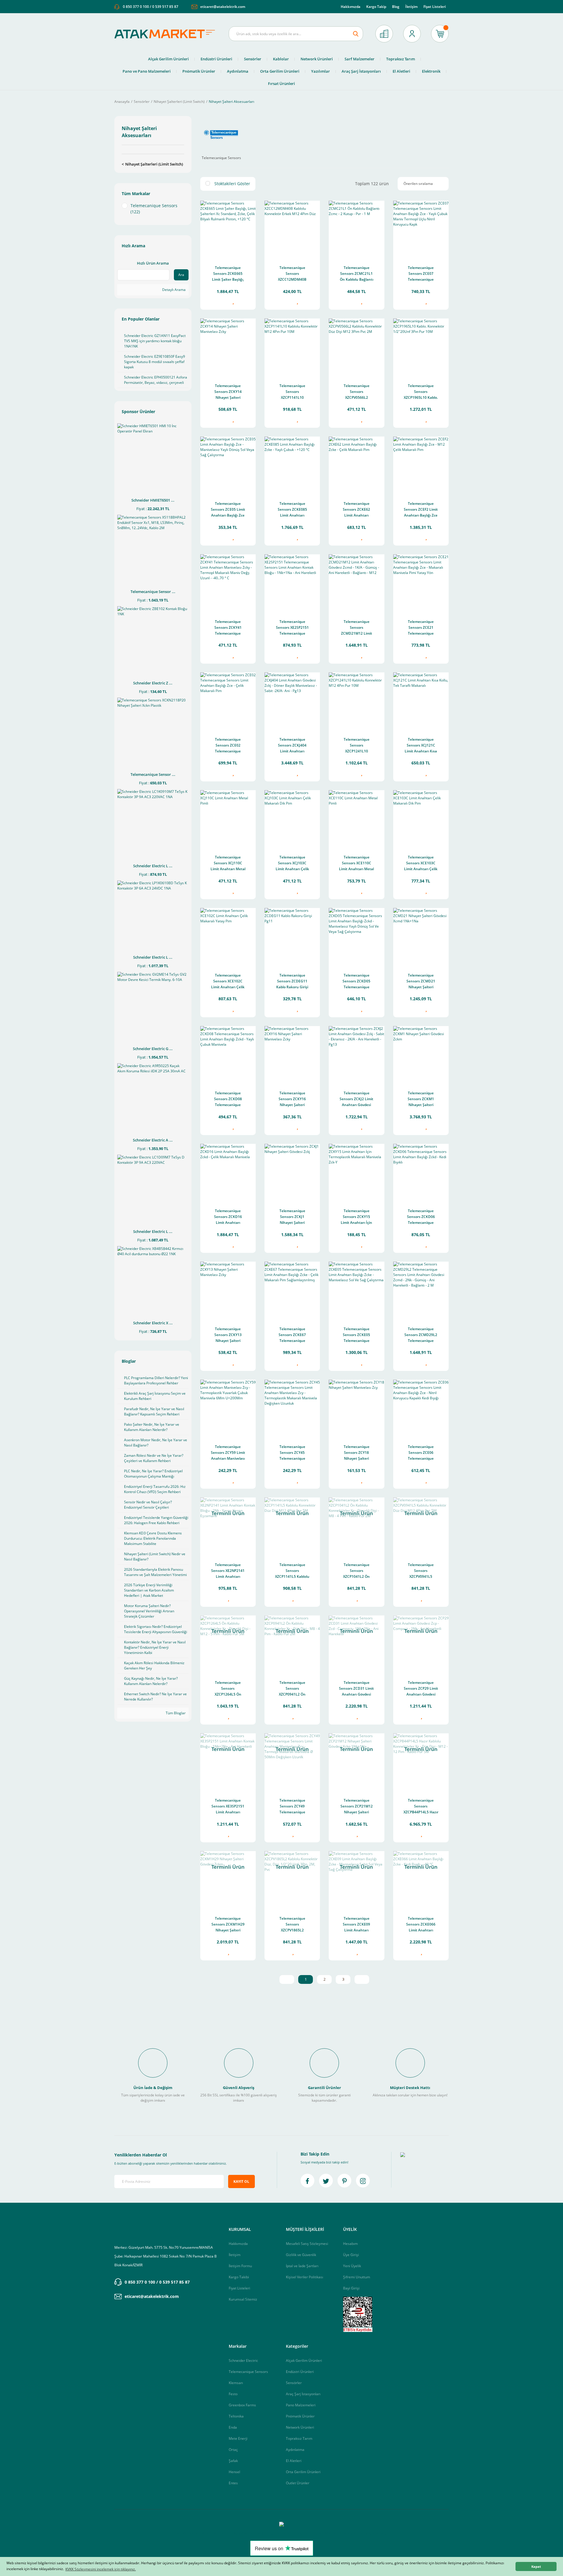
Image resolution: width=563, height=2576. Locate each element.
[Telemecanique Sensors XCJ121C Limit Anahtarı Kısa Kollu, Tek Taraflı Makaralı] (421, 700)
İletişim (411, 7)
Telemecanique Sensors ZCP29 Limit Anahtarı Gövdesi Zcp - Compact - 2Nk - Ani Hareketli (421, 1689)
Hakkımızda (351, 7)
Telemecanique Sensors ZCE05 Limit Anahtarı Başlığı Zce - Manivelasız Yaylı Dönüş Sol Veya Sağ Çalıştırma (228, 510)
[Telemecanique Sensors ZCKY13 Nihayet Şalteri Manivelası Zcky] (228, 1289)
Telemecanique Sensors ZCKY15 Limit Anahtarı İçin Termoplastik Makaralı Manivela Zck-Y (356, 1217)
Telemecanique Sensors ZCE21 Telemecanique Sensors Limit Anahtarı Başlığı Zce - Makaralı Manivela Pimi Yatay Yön (421, 628)
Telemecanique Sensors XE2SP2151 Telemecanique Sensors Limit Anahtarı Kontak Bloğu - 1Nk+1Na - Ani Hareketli (292, 628)
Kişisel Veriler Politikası (305, 2277)
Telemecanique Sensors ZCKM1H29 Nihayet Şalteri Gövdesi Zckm (228, 1925)
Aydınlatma (295, 2450)
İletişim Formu (240, 2266)
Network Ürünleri (300, 2427)
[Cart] (440, 34)
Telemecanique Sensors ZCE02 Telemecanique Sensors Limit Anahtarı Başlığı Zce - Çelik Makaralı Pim (228, 746)
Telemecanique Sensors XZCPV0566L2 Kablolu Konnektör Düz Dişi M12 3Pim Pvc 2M (357, 392)
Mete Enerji (238, 2438)
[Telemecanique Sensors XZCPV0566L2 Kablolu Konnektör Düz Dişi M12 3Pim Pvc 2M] (356, 346)
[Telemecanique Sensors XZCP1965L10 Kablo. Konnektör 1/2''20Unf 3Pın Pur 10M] (421, 346)
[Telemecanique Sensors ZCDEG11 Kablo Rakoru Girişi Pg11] (292, 936)
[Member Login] (412, 34)
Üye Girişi (351, 2255)
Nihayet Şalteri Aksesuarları (232, 102)
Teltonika (236, 2416)
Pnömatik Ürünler (300, 2416)
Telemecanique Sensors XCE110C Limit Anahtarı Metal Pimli (356, 864)
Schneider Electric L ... (153, 866)
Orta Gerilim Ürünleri (303, 2472)
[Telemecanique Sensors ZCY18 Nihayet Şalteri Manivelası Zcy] (356, 1407)
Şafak (233, 2461)
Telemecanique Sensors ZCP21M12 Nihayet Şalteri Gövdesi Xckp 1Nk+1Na (357, 1807)
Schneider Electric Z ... (153, 683)
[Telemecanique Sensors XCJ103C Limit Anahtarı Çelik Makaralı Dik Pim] (292, 818)
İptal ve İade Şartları (302, 2266)
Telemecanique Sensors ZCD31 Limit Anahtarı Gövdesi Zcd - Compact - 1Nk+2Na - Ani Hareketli (356, 1689)
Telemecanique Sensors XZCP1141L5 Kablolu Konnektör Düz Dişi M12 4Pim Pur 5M (292, 1571)
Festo (233, 2394)
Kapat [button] (536, 2566)
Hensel (234, 2472)
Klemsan (236, 2383)
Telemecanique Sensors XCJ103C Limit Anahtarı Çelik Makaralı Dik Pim (292, 864)
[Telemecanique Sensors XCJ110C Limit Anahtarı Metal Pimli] (228, 818)
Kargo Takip (376, 7)
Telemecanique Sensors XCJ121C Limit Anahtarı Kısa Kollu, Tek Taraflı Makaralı (421, 746)
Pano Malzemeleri (301, 2405)
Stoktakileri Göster (232, 184)
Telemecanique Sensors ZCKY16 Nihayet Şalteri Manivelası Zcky (292, 1099)
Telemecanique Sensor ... (153, 592)
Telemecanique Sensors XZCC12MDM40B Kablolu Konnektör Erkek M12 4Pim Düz (292, 274)
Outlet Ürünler (298, 2483)
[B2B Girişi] (384, 34)
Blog (396, 7)
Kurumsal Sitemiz (243, 2299)
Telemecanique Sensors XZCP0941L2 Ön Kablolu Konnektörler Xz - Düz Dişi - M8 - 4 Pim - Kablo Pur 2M (292, 1689)
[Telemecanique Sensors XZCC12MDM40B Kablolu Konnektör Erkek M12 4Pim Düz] (292, 228)
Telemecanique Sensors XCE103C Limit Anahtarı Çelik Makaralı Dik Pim (421, 864)
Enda (233, 2427)
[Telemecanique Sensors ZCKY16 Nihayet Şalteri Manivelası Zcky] (292, 1054)
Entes (233, 2483)
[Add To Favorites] (233, 302)
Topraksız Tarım (299, 2438)
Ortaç (233, 2450)
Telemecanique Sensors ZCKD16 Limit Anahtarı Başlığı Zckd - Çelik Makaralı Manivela (228, 1217)
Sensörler (294, 2383)
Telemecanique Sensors (248, 2372)
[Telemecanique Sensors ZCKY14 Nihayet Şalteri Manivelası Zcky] (228, 346)
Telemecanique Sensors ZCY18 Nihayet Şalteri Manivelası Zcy (357, 1453)
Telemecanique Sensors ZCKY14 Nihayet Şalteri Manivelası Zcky (228, 392)
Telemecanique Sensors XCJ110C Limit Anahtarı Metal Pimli (228, 864)
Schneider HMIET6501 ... (153, 500)
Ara (181, 275)
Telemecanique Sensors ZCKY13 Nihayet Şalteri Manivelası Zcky (228, 1335)
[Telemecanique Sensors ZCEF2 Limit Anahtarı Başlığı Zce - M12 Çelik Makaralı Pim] (421, 464)
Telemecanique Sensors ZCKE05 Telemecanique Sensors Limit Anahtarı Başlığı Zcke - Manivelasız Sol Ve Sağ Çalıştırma (356, 1335)
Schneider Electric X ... (153, 1323)
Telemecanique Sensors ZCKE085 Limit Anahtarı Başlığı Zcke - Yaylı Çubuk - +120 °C (292, 510)
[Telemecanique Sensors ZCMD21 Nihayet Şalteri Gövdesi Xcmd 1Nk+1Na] (421, 936)
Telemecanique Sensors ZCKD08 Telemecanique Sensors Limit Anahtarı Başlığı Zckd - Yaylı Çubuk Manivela (228, 1099)
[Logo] (167, 34)
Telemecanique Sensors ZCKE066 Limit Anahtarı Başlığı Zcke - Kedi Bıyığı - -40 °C (421, 1925)
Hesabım (350, 2244)
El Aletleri (294, 2461)
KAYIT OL (241, 2181)
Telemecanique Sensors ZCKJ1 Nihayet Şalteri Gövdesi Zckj (292, 1217)
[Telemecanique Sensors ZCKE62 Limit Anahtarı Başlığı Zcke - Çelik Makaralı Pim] (356, 464)
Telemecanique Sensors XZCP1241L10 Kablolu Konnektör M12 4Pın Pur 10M (357, 746)
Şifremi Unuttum (357, 2277)
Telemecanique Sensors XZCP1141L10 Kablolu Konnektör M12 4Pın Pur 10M (292, 392)
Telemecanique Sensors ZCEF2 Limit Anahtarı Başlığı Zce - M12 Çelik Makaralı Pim (421, 510)
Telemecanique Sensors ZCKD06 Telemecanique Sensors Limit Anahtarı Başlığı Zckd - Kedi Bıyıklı (421, 1217)
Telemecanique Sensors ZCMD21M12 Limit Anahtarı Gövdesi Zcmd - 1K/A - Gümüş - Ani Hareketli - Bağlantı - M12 (357, 628)
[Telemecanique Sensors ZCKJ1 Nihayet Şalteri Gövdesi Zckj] (292, 1172)
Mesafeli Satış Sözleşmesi (307, 2244)
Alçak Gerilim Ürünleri (304, 2361)
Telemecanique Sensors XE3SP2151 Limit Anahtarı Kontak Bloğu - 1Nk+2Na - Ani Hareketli (228, 1807)
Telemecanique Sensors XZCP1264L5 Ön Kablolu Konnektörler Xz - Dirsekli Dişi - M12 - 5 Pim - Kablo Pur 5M (228, 1689)
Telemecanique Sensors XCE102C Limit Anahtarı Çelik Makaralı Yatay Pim (228, 982)
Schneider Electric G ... (153, 1049)
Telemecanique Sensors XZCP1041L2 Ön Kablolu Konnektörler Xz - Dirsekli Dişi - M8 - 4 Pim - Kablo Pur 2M (357, 1571)
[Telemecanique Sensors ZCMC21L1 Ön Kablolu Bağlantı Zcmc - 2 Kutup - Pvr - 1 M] (356, 228)
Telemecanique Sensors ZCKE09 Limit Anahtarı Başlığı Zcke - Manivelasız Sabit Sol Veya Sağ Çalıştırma (356, 1925)
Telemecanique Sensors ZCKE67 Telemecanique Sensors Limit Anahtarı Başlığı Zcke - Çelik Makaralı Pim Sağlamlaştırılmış (292, 1335)
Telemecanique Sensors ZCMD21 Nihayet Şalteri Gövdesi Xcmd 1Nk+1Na (421, 982)
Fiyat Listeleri (435, 7)
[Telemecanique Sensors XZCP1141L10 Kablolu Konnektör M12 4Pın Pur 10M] (292, 346)
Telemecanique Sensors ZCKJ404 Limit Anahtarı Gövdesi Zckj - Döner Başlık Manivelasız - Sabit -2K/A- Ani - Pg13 (292, 746)
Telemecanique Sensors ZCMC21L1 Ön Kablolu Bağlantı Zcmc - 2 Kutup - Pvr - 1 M (357, 274)
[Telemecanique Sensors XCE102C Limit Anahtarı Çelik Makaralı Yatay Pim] (228, 936)
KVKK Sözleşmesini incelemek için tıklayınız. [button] (101, 2569)
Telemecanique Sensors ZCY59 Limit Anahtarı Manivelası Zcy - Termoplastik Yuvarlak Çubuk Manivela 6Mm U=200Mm (228, 1453)
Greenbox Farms (242, 2405)
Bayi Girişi (351, 2288)
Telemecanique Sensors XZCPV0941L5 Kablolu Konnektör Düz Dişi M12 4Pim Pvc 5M (421, 1571)
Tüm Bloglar (175, 1713)
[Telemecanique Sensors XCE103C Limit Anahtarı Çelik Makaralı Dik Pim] (421, 818)
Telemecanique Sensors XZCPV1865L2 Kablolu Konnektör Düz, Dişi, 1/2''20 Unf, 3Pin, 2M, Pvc (292, 1925)
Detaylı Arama (173, 290)
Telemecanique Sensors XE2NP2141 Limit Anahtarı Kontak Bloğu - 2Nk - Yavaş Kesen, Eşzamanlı (228, 1571)
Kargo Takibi (239, 2277)
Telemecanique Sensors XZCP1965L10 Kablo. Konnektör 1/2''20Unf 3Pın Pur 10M (421, 392)
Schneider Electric (243, 2361)
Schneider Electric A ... (153, 1140)
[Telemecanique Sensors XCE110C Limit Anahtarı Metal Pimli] (356, 818)
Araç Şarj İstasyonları (303, 2394)
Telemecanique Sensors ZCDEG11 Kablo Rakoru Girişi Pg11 (292, 982)
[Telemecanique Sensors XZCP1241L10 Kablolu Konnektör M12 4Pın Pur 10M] (356, 700)
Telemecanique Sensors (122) (154, 209)
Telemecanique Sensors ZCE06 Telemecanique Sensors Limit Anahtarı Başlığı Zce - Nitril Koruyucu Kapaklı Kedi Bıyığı (421, 1453)
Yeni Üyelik (352, 2266)
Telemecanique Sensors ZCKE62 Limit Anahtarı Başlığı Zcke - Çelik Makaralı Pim (356, 510)
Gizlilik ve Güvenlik (301, 2255)
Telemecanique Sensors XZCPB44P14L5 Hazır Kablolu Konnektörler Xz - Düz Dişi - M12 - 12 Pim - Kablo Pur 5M (421, 1807)
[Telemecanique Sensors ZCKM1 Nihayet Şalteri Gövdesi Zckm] (421, 1054)
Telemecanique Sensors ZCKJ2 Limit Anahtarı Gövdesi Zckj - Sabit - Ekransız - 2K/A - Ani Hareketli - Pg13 (357, 1099)
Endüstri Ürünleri (300, 2372)
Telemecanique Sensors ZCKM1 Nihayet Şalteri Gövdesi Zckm (421, 1099)
